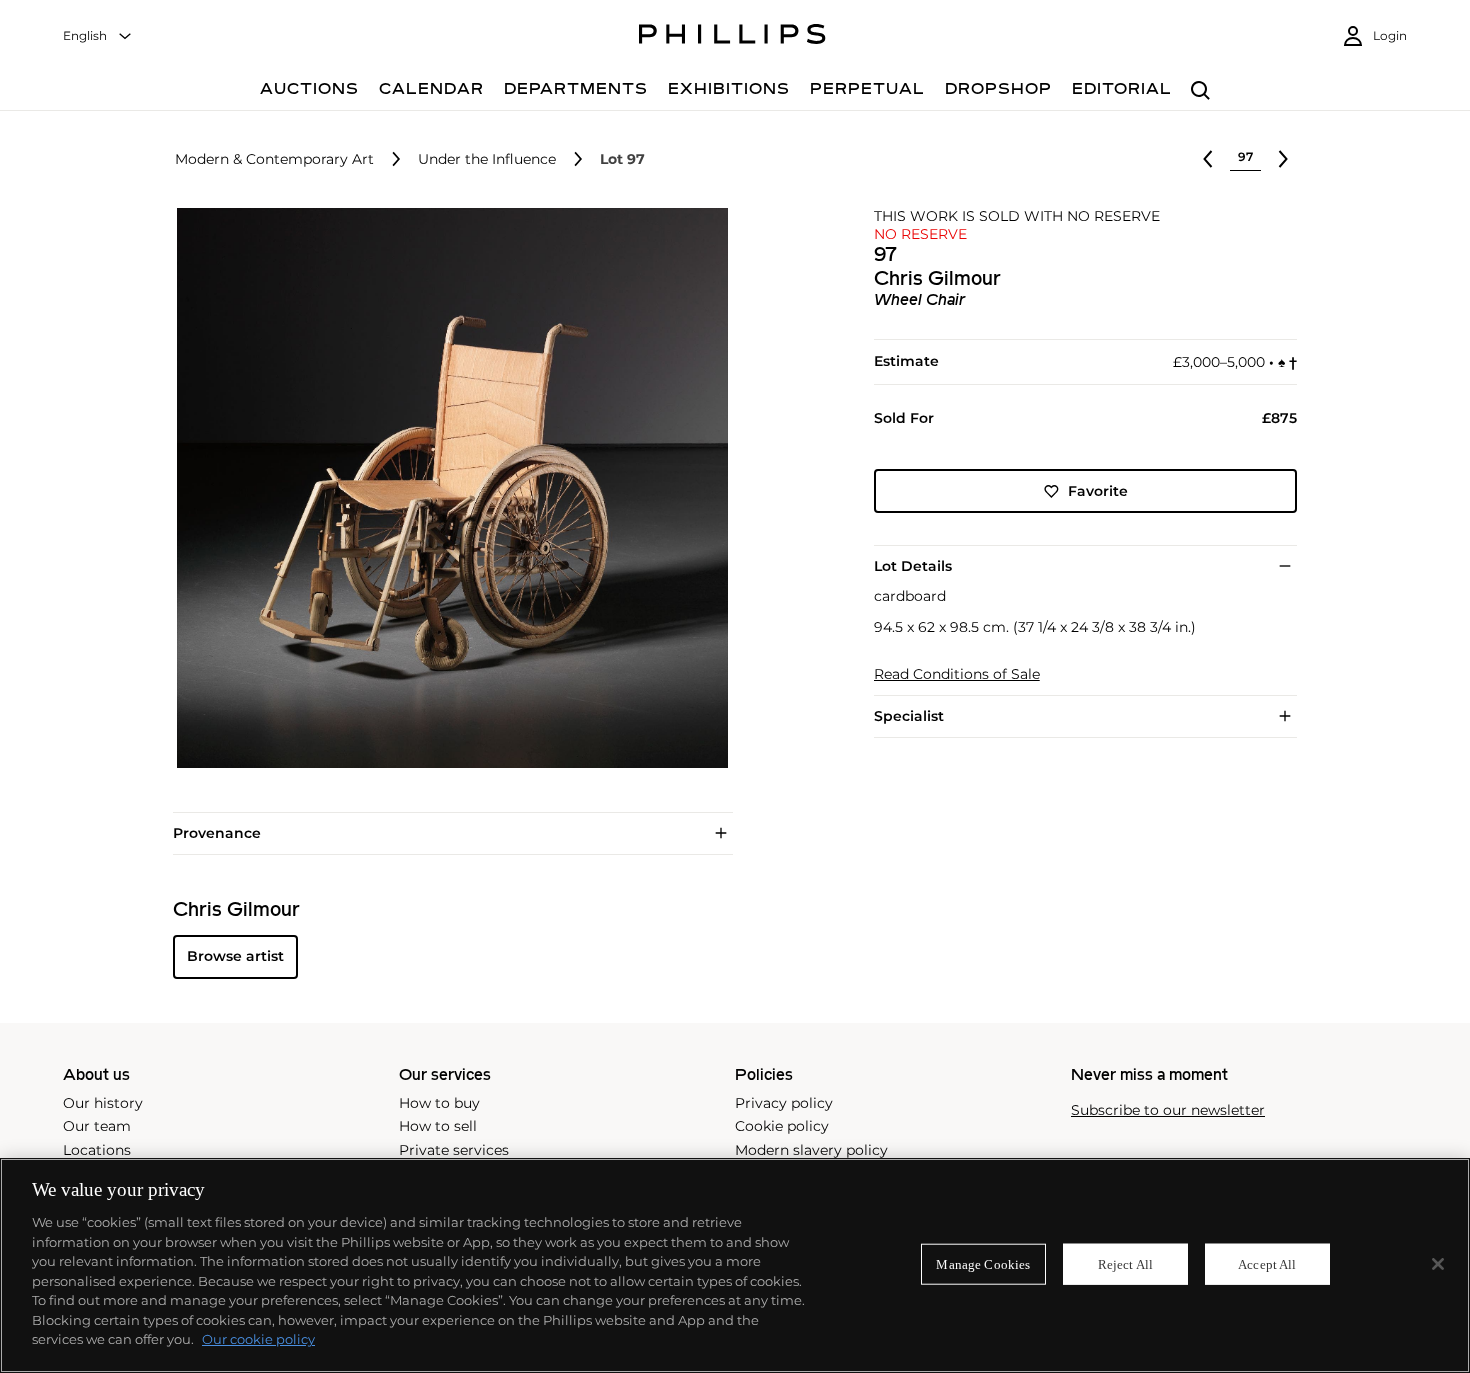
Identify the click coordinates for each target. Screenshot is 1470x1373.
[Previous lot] (1208, 159)
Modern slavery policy (811, 1150)
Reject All (1125, 1263)
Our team (97, 1126)
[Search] (1200, 91)
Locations (97, 1150)
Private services (454, 1150)
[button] (447, 488)
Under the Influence (487, 159)
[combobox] (98, 36)
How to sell (438, 1126)
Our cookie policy (258, 1339)
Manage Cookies (983, 1263)
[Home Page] (732, 37)
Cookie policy (782, 1126)
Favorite (1098, 491)
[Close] (1438, 1264)
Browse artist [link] (235, 956)
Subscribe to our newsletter (1168, 1110)
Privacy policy (784, 1103)
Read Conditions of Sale (957, 674)
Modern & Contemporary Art (274, 159)
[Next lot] (1283, 159)
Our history (103, 1103)
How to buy (439, 1103)
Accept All (1267, 1263)
